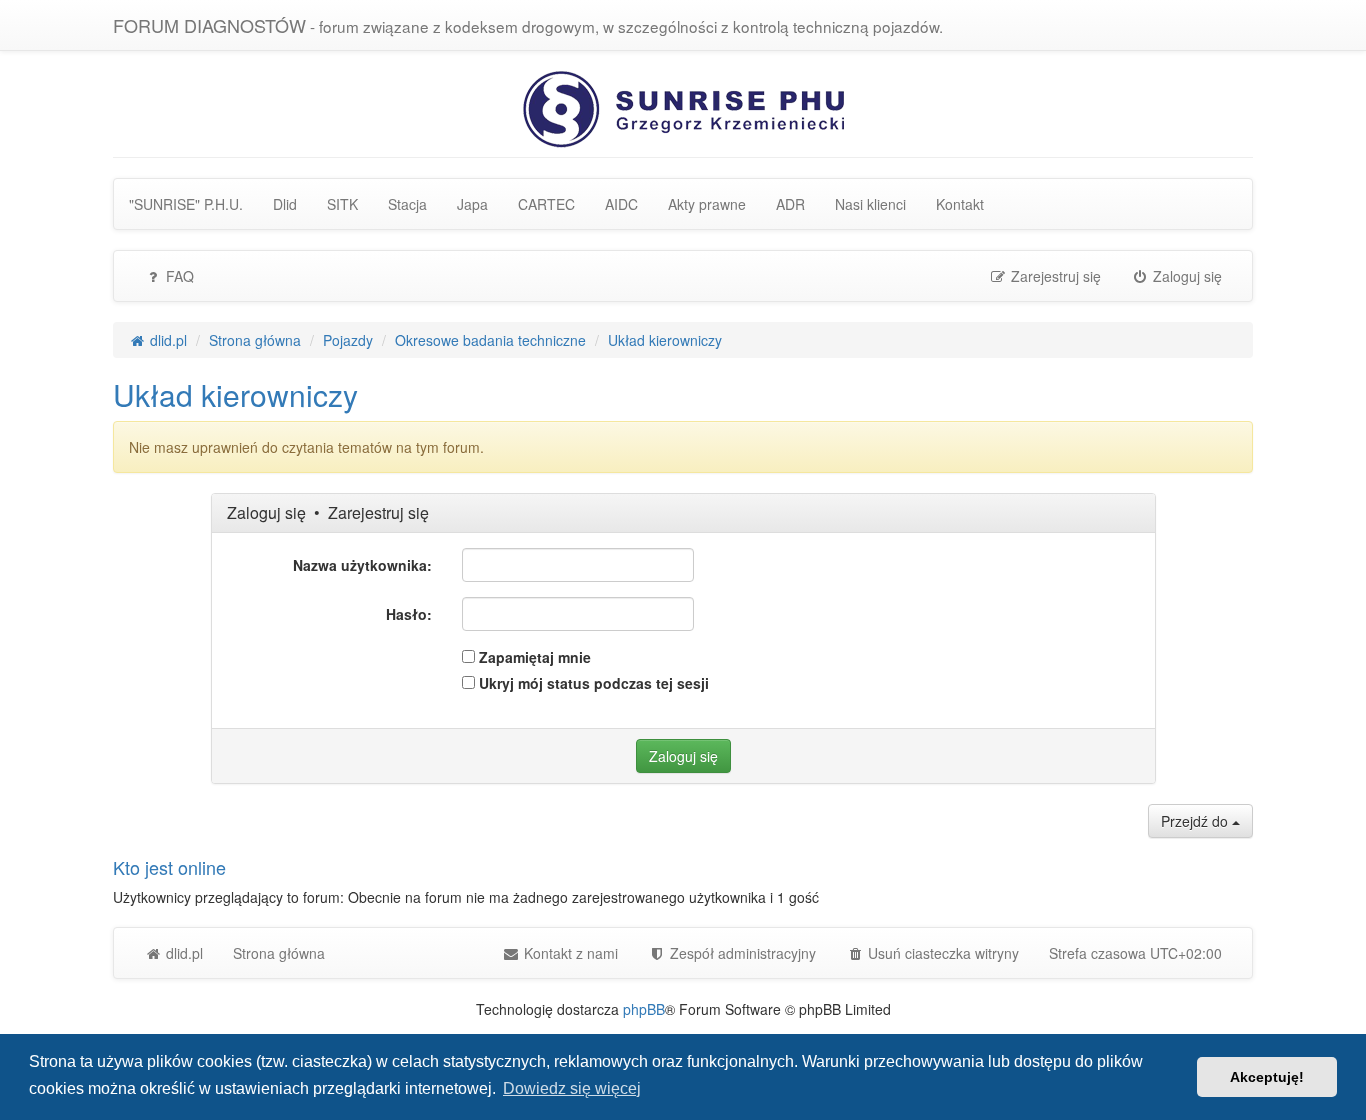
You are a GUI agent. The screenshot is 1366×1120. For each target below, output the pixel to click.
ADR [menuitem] (790, 204)
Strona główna (279, 953)
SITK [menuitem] (342, 204)
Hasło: (409, 614)
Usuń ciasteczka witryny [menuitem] (941, 953)
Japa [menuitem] (472, 204)
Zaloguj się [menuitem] (1185, 276)
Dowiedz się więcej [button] (572, 1088)
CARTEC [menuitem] (546, 204)
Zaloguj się (266, 512)
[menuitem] (732, 953)
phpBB (644, 1009)
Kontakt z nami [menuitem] (569, 953)
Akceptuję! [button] (1267, 1077)
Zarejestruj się (378, 512)
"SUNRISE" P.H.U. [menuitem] (186, 204)
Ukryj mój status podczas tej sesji (592, 683)
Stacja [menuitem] (407, 204)
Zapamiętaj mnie (533, 657)
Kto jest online (169, 867)
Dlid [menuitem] (285, 204)
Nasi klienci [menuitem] (870, 204)
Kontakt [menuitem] (960, 204)
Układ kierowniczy (235, 394)
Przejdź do (1196, 821)
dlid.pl (182, 953)
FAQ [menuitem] (178, 276)
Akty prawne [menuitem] (707, 204)
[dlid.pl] (683, 107)
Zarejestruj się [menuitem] (1054, 276)
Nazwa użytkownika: (362, 565)
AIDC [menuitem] (621, 204)
